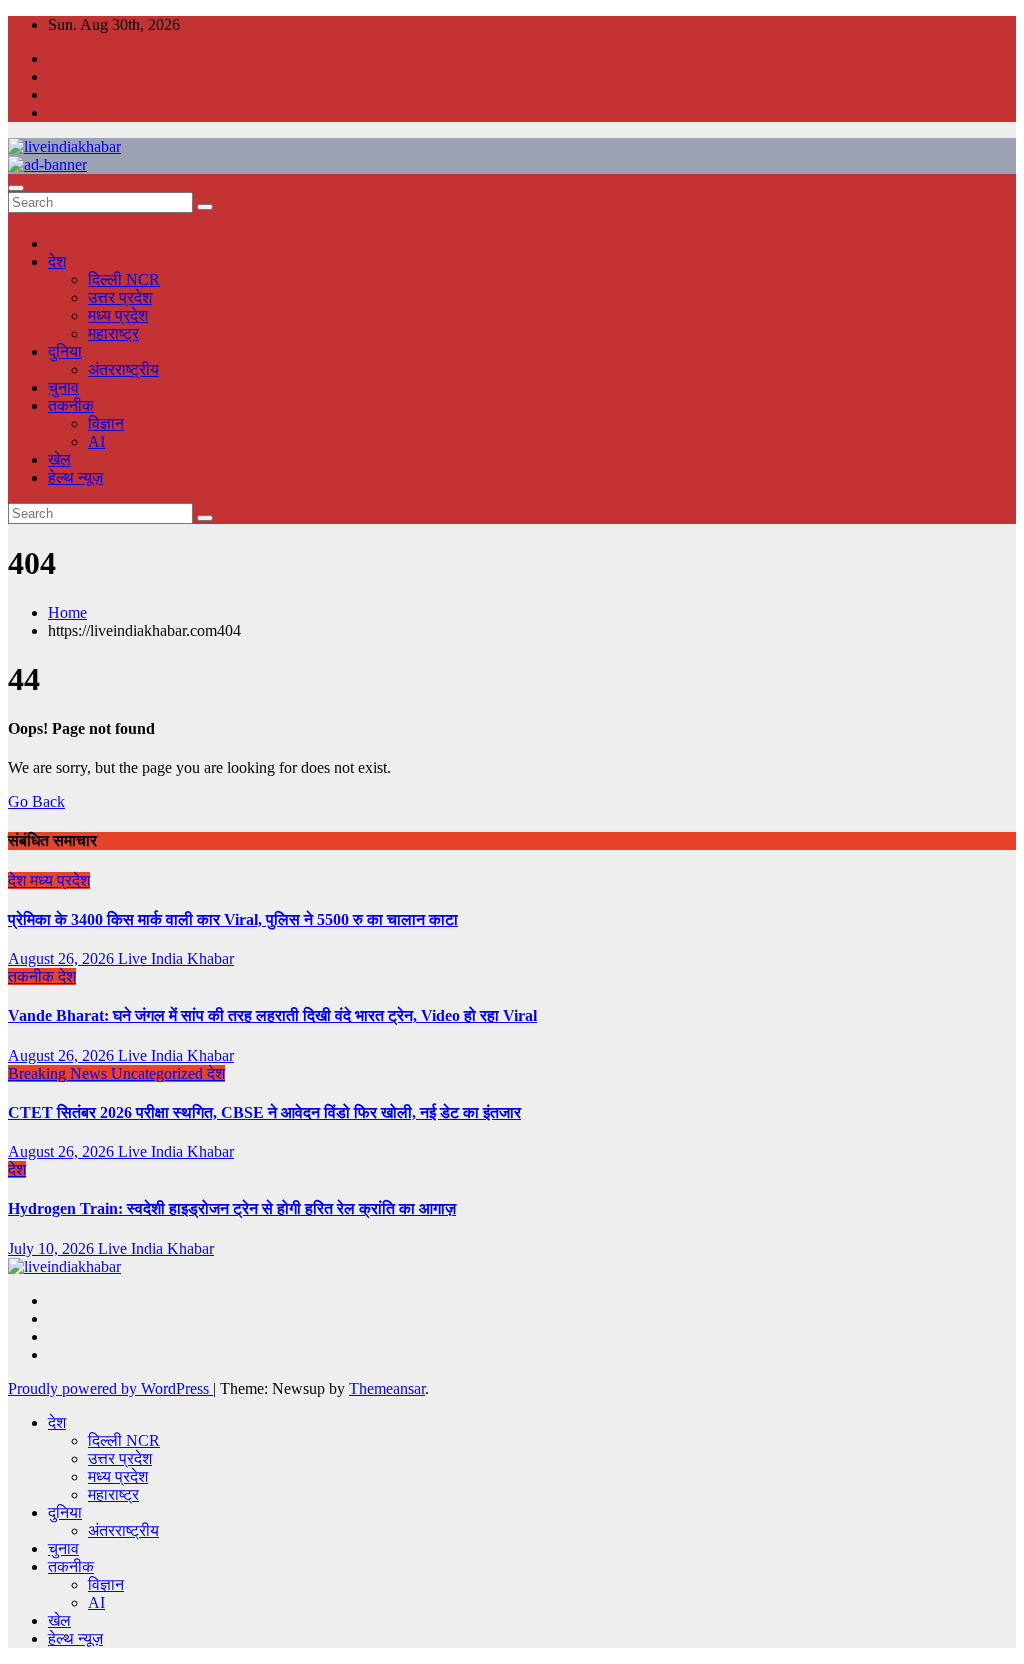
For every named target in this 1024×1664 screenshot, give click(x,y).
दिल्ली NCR (124, 279)
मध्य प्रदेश (118, 315)
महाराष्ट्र (113, 333)
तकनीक (71, 405)
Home (67, 612)
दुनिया (65, 351)
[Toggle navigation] (16, 188)
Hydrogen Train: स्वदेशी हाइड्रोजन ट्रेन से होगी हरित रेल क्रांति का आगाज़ (232, 1208)
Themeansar (387, 1388)
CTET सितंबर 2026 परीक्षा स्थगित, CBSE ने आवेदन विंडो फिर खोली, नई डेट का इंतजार (264, 1112)
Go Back (36, 801)
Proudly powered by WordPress (110, 1388)
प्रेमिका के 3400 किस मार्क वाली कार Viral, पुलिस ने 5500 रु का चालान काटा (233, 919)
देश (57, 261)
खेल (59, 459)
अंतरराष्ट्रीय (123, 369)
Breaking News (59, 1073)
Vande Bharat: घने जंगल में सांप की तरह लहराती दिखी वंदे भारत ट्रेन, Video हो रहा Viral (272, 1015)
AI (96, 441)
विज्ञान (106, 423)
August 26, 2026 (63, 958)
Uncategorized (159, 1073)
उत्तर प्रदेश (120, 297)
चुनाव (63, 387)
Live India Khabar (176, 958)
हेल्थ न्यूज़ (75, 477)
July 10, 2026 (53, 1248)
